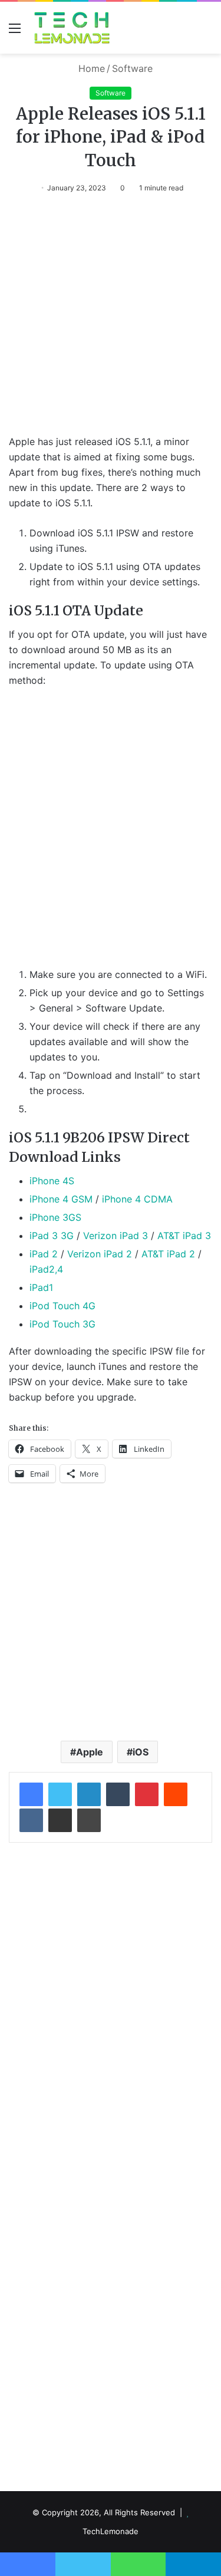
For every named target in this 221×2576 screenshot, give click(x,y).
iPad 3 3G (52, 1236)
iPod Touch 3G (62, 1324)
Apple (90, 1752)
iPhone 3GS (55, 1217)
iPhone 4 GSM (61, 1199)
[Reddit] (176, 1794)
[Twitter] (60, 1794)
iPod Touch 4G (62, 1306)
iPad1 (41, 1287)
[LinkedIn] (89, 1794)
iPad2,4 (46, 1269)
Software (132, 68)
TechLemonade (111, 2531)
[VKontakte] (31, 1820)
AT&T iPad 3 (184, 1236)
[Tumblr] (118, 1794)
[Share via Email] (60, 1820)
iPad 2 (44, 1254)
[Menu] (15, 32)
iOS (141, 1752)
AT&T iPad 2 (168, 1254)
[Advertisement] (111, 320)
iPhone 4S (52, 1181)
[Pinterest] (147, 1794)
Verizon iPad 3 (116, 1236)
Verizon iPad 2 (100, 1254)
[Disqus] (111, 2008)
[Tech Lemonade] (72, 28)
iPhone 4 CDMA (137, 1199)
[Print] (89, 1820)
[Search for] (206, 32)
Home (90, 68)
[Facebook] (31, 1794)
